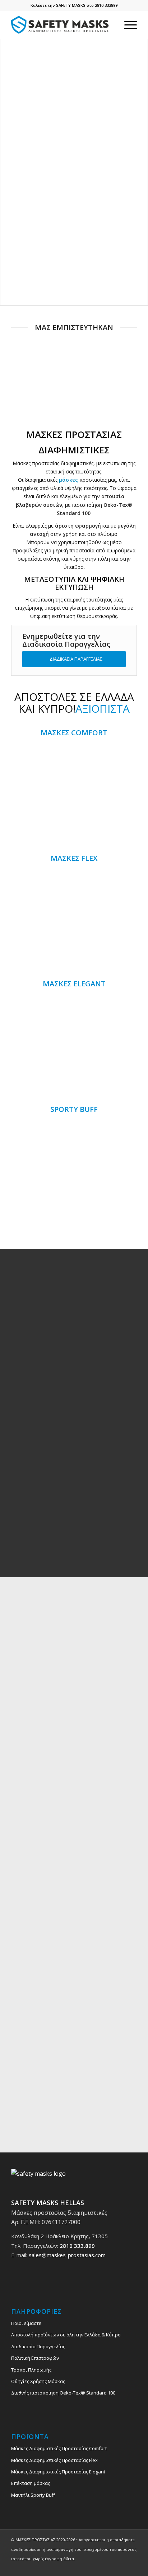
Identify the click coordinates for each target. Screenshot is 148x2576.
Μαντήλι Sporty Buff (33, 2495)
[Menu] (127, 25)
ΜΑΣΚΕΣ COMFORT (74, 733)
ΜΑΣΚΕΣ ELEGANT (74, 984)
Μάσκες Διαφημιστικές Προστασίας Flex (54, 2460)
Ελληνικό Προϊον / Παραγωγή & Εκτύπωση (74, 1535)
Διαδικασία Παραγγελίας (38, 2346)
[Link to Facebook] (110, 2567)
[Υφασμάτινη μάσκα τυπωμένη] (74, 919)
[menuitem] (127, 25)
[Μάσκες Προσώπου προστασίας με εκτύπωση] (74, 793)
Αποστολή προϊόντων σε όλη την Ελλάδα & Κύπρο (66, 2335)
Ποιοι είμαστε (26, 2323)
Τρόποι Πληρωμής (31, 2370)
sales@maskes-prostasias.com (67, 2255)
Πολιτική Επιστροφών (35, 2358)
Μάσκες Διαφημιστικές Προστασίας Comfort (59, 2448)
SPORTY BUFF (74, 1109)
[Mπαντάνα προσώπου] (74, 1170)
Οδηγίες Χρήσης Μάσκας (38, 2381)
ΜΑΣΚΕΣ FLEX (74, 858)
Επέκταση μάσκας (31, 2483)
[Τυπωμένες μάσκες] (74, 1044)
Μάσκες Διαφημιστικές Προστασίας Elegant (58, 2472)
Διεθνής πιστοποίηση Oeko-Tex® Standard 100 (63, 2393)
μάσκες (68, 480)
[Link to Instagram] (121, 2567)
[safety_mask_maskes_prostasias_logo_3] (61, 25)
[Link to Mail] (131, 2567)
